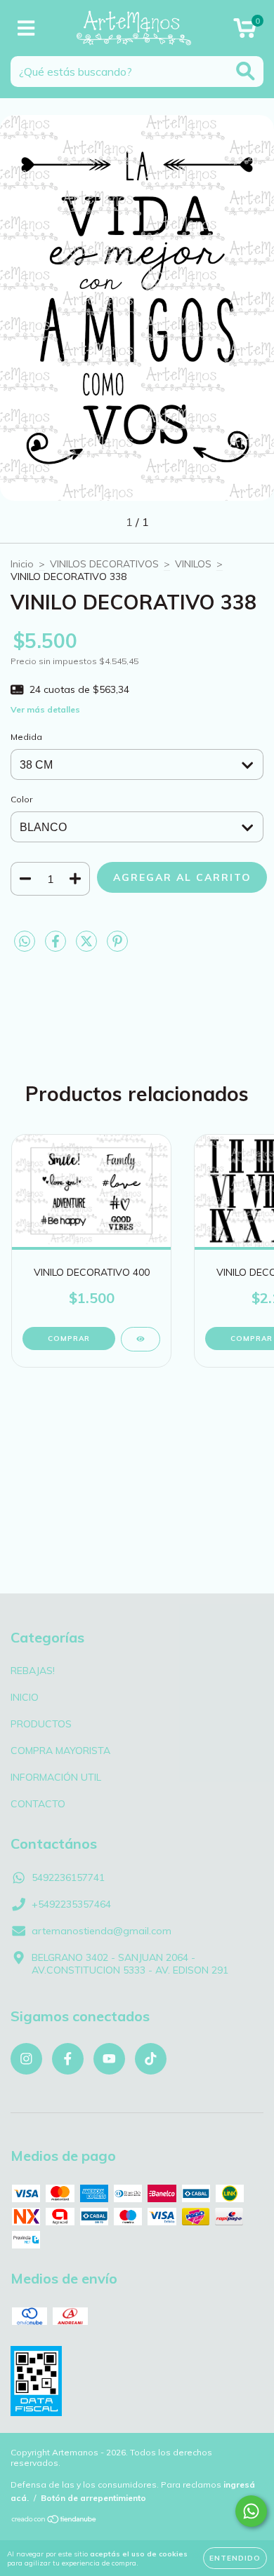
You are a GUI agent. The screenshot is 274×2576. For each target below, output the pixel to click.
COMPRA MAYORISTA (60, 1751)
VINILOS (193, 564)
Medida (26, 737)
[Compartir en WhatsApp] (25, 942)
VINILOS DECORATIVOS (104, 564)
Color (21, 799)
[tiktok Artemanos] (151, 2059)
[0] (245, 32)
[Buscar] (246, 71)
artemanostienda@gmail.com (102, 1931)
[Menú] (26, 28)
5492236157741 (68, 1877)
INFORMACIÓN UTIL (56, 1777)
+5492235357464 (71, 1904)
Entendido (235, 2558)
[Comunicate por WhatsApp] (251, 2511)
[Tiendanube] (54, 2521)
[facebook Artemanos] (68, 2059)
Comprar (69, 1338)
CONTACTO (38, 1804)
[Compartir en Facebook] (57, 947)
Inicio (22, 564)
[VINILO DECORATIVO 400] (141, 1339)
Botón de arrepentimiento (93, 2498)
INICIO (25, 1697)
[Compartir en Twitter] (88, 947)
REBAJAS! (33, 1671)
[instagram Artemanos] (26, 2059)
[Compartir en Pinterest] (117, 947)
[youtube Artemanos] (109, 2059)
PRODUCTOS (41, 1724)
